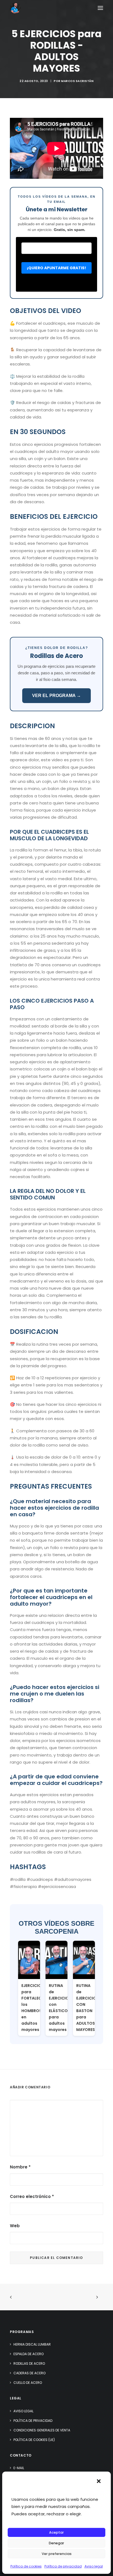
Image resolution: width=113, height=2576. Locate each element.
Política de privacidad (63, 2566)
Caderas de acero (29, 2373)
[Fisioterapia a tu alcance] (15, 8)
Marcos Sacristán (77, 81)
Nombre (20, 2167)
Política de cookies (26, 2566)
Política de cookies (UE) (34, 2440)
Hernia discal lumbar (32, 2344)
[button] (99, 2481)
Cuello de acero (28, 2383)
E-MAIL (19, 2468)
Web (15, 2226)
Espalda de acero (29, 2354)
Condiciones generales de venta (42, 2430)
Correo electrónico (32, 2196)
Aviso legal (94, 2566)
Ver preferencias (57, 2554)
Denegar (56, 2543)
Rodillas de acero (29, 2363)
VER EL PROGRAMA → (56, 696)
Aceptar (56, 2532)
